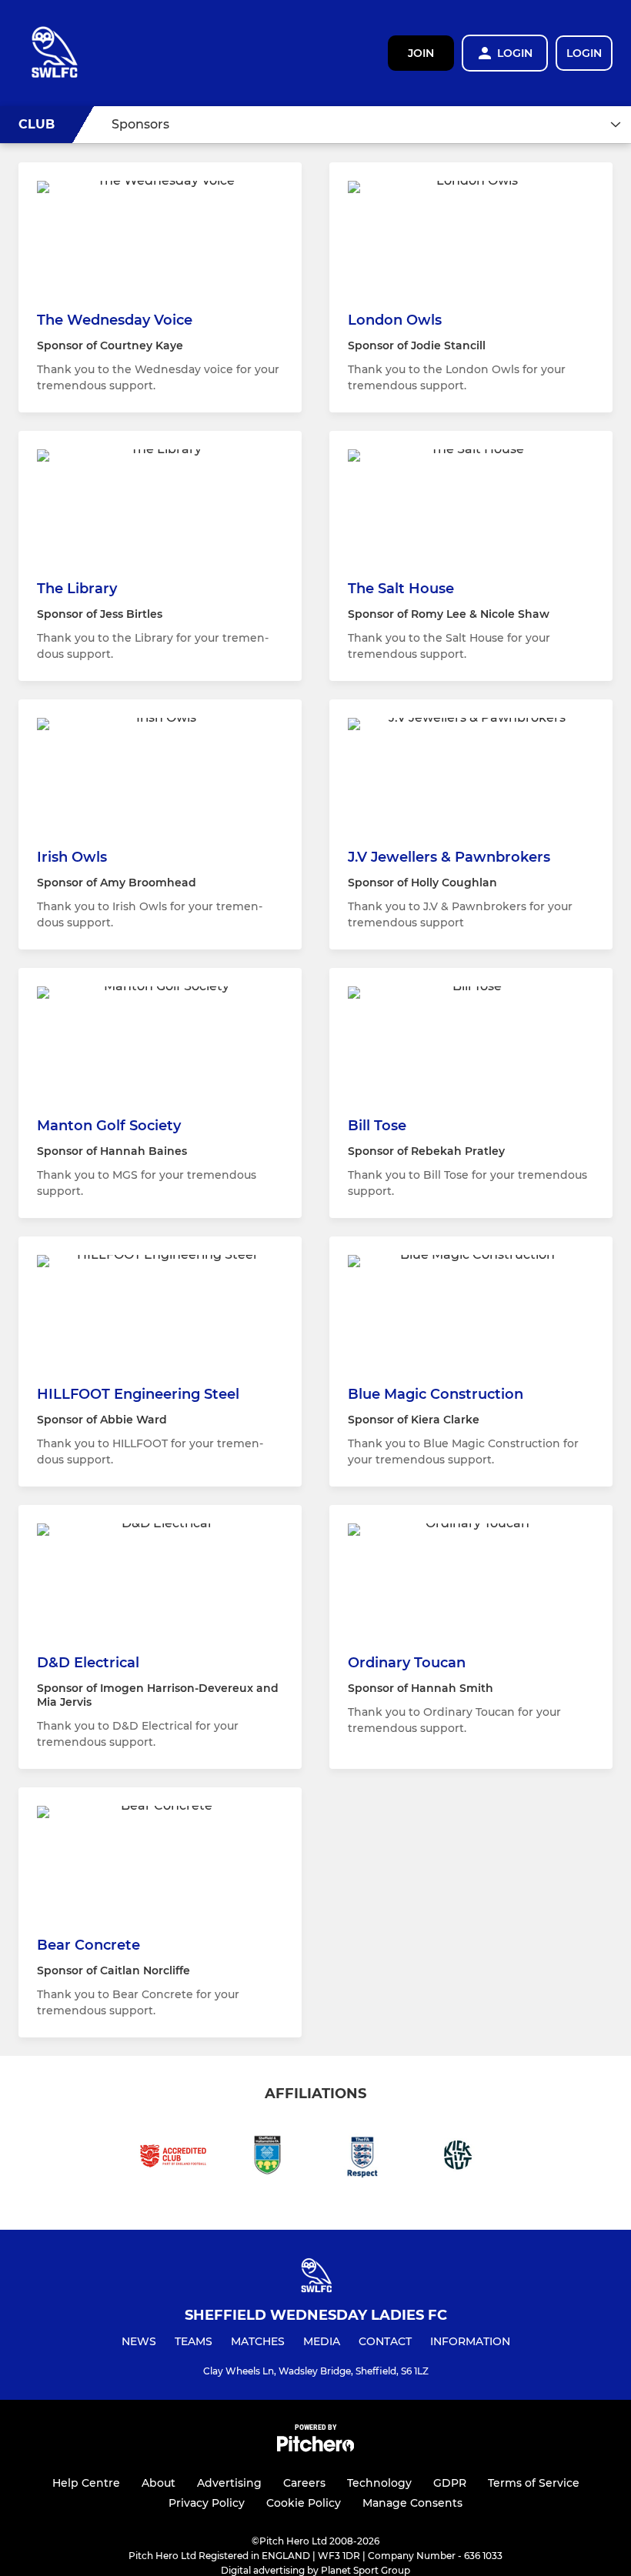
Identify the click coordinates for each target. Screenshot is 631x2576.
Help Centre (86, 2483)
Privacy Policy (207, 2503)
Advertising (229, 2483)
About (159, 2483)
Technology (379, 2483)
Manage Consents (412, 2503)
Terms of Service (534, 2483)
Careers (304, 2483)
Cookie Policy (304, 2503)
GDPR (450, 2483)
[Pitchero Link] (315, 2448)
